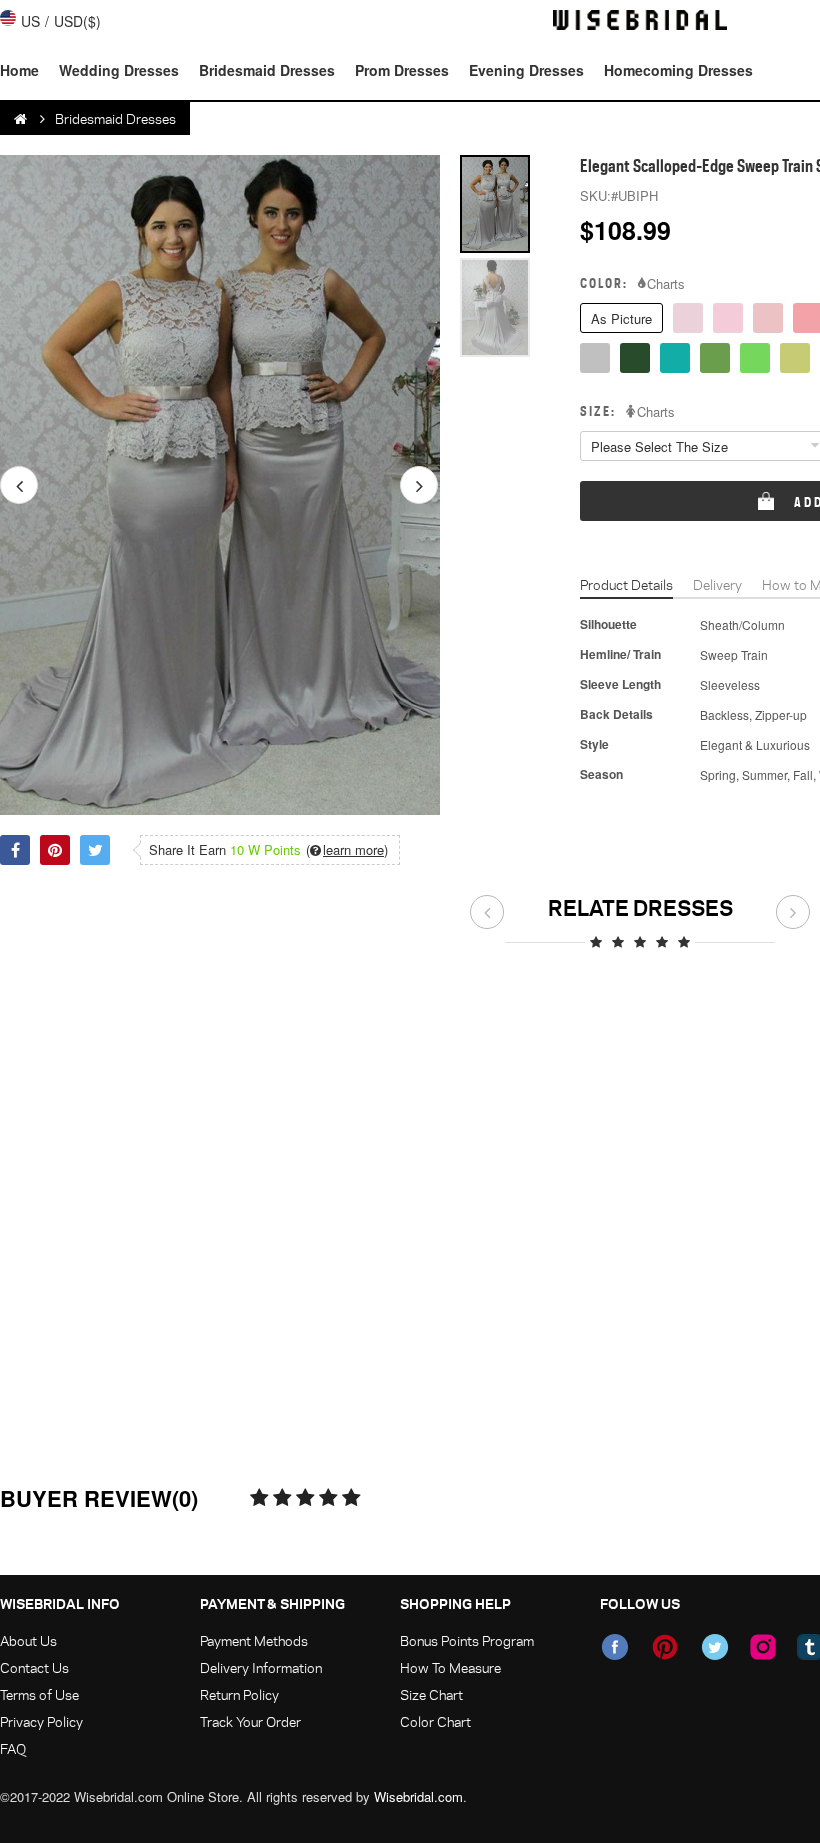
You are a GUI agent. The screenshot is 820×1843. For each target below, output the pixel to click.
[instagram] (763, 1647)
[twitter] (715, 1647)
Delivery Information (261, 1667)
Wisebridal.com (418, 1796)
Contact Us (34, 1667)
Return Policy (239, 1694)
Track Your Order (250, 1721)
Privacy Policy (41, 1721)
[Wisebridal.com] (22, 119)
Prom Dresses (402, 70)
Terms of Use (39, 1694)
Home (19, 70)
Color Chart (435, 1721)
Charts (666, 284)
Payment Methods (254, 1640)
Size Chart (431, 1694)
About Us (28, 1640)
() (347, 850)
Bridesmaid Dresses (267, 70)
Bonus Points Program (467, 1640)
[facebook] (615, 1647)
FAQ (13, 1748)
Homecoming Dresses (678, 70)
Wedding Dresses (119, 70)
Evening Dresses (526, 70)
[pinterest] (665, 1647)
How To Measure (450, 1667)
